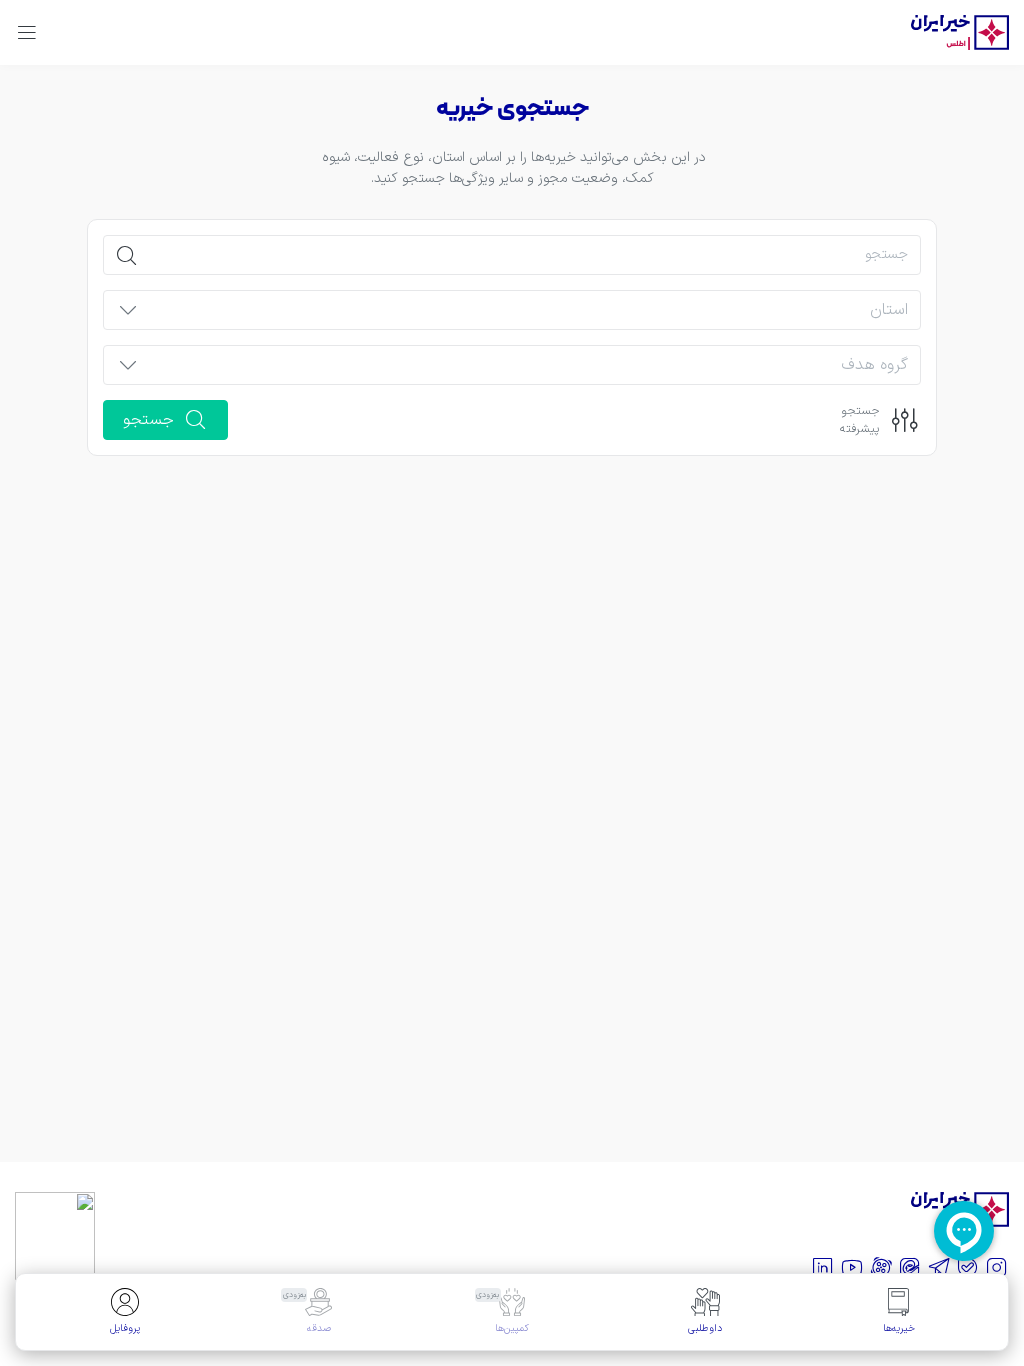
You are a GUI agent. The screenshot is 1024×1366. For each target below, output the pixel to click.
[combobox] (529, 316)
